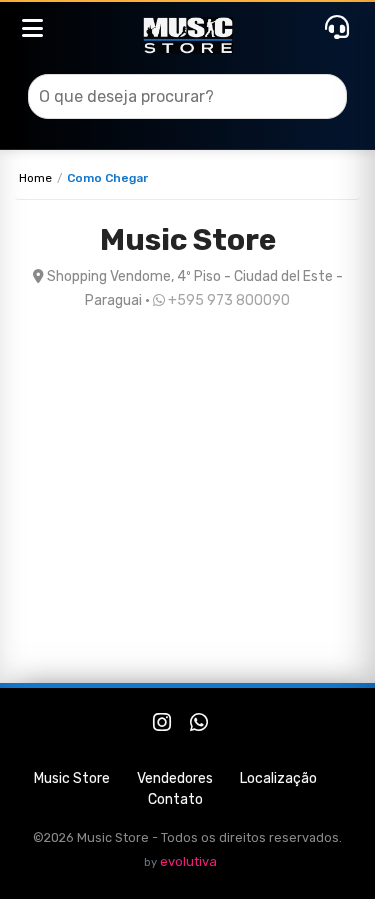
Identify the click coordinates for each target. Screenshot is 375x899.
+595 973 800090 (227, 300)
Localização (278, 778)
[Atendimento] (337, 28)
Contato (175, 799)
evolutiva (188, 861)
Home (35, 178)
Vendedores (175, 778)
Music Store (72, 778)
